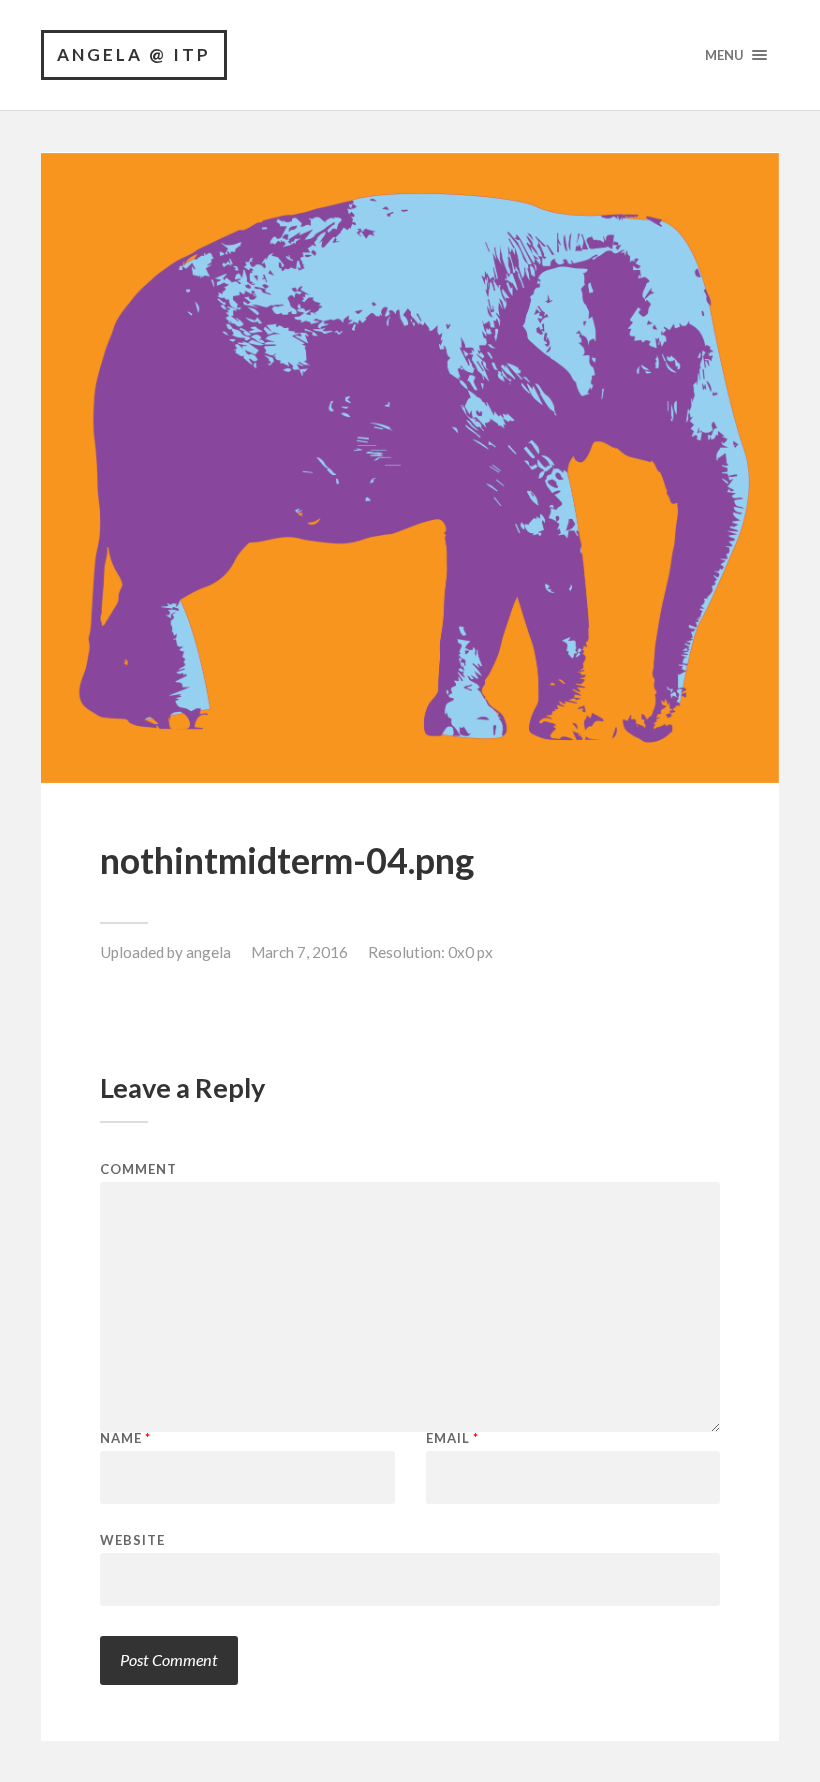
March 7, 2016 (299, 952)
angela (208, 952)
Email (452, 1438)
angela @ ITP (134, 54)
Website (132, 1539)
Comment (138, 1169)
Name (125, 1438)
